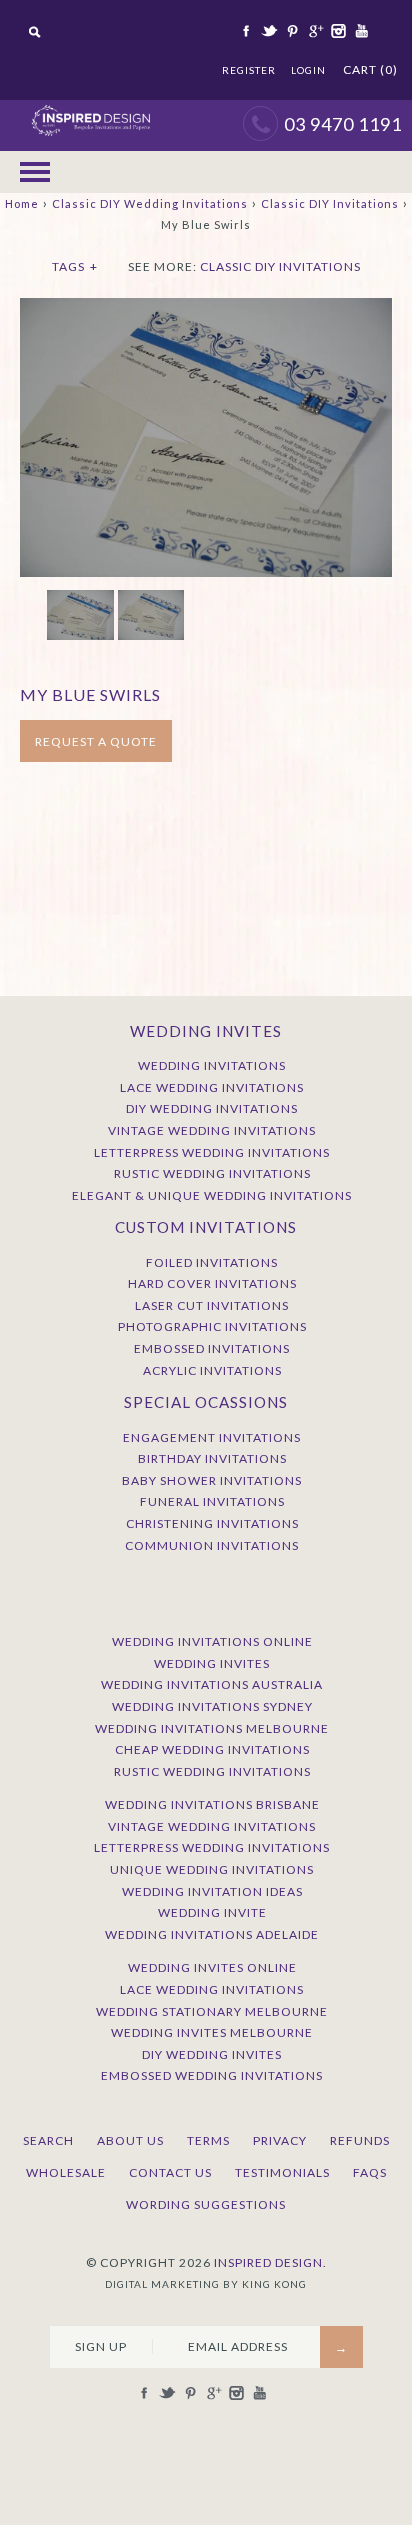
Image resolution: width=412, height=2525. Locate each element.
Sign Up (101, 2346)
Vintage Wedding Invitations (212, 1130)
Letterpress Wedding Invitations (212, 1152)
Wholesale (66, 2172)
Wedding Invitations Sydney (212, 1706)
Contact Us (170, 2172)
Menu (35, 172)
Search (48, 2140)
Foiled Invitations (212, 1262)
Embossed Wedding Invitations (212, 2075)
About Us (130, 2140)
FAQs (370, 2172)
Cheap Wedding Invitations (212, 1749)
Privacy (280, 2140)
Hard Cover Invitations (212, 1283)
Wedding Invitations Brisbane (212, 1804)
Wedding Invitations (212, 1065)
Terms (208, 2140)
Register (249, 70)
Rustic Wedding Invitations (212, 1173)
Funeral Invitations (212, 1501)
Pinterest (291, 31)
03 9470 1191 (343, 124)
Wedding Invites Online (212, 1967)
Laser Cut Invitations (212, 1305)
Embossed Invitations (212, 1348)
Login (308, 70)
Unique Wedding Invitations (212, 1869)
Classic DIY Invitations (330, 203)
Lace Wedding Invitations (212, 1087)
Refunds (360, 2140)
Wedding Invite (212, 1912)
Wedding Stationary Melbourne (212, 2011)
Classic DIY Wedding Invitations (150, 203)
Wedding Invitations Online (212, 1641)
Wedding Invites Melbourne (212, 2032)
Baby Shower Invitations (212, 1480)
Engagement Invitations (212, 1437)
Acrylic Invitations (212, 1370)
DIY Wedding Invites (212, 2054)
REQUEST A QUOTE (96, 741)
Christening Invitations (212, 1523)
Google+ (314, 31)
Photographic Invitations (212, 1326)
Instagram (337, 31)
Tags (75, 266)
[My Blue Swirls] (206, 308)
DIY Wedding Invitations (212, 1108)
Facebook (245, 31)
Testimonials (282, 2172)
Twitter (268, 31)
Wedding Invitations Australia (212, 1684)
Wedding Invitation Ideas (212, 1891)
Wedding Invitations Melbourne (212, 1728)
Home (22, 203)
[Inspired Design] (90, 110)
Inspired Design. (270, 2262)
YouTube (360, 31)
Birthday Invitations (212, 1458)
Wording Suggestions (206, 2204)
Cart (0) (370, 69)
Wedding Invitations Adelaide (212, 1934)
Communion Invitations (212, 1545)
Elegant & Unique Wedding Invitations (212, 1195)
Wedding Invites (212, 1663)
